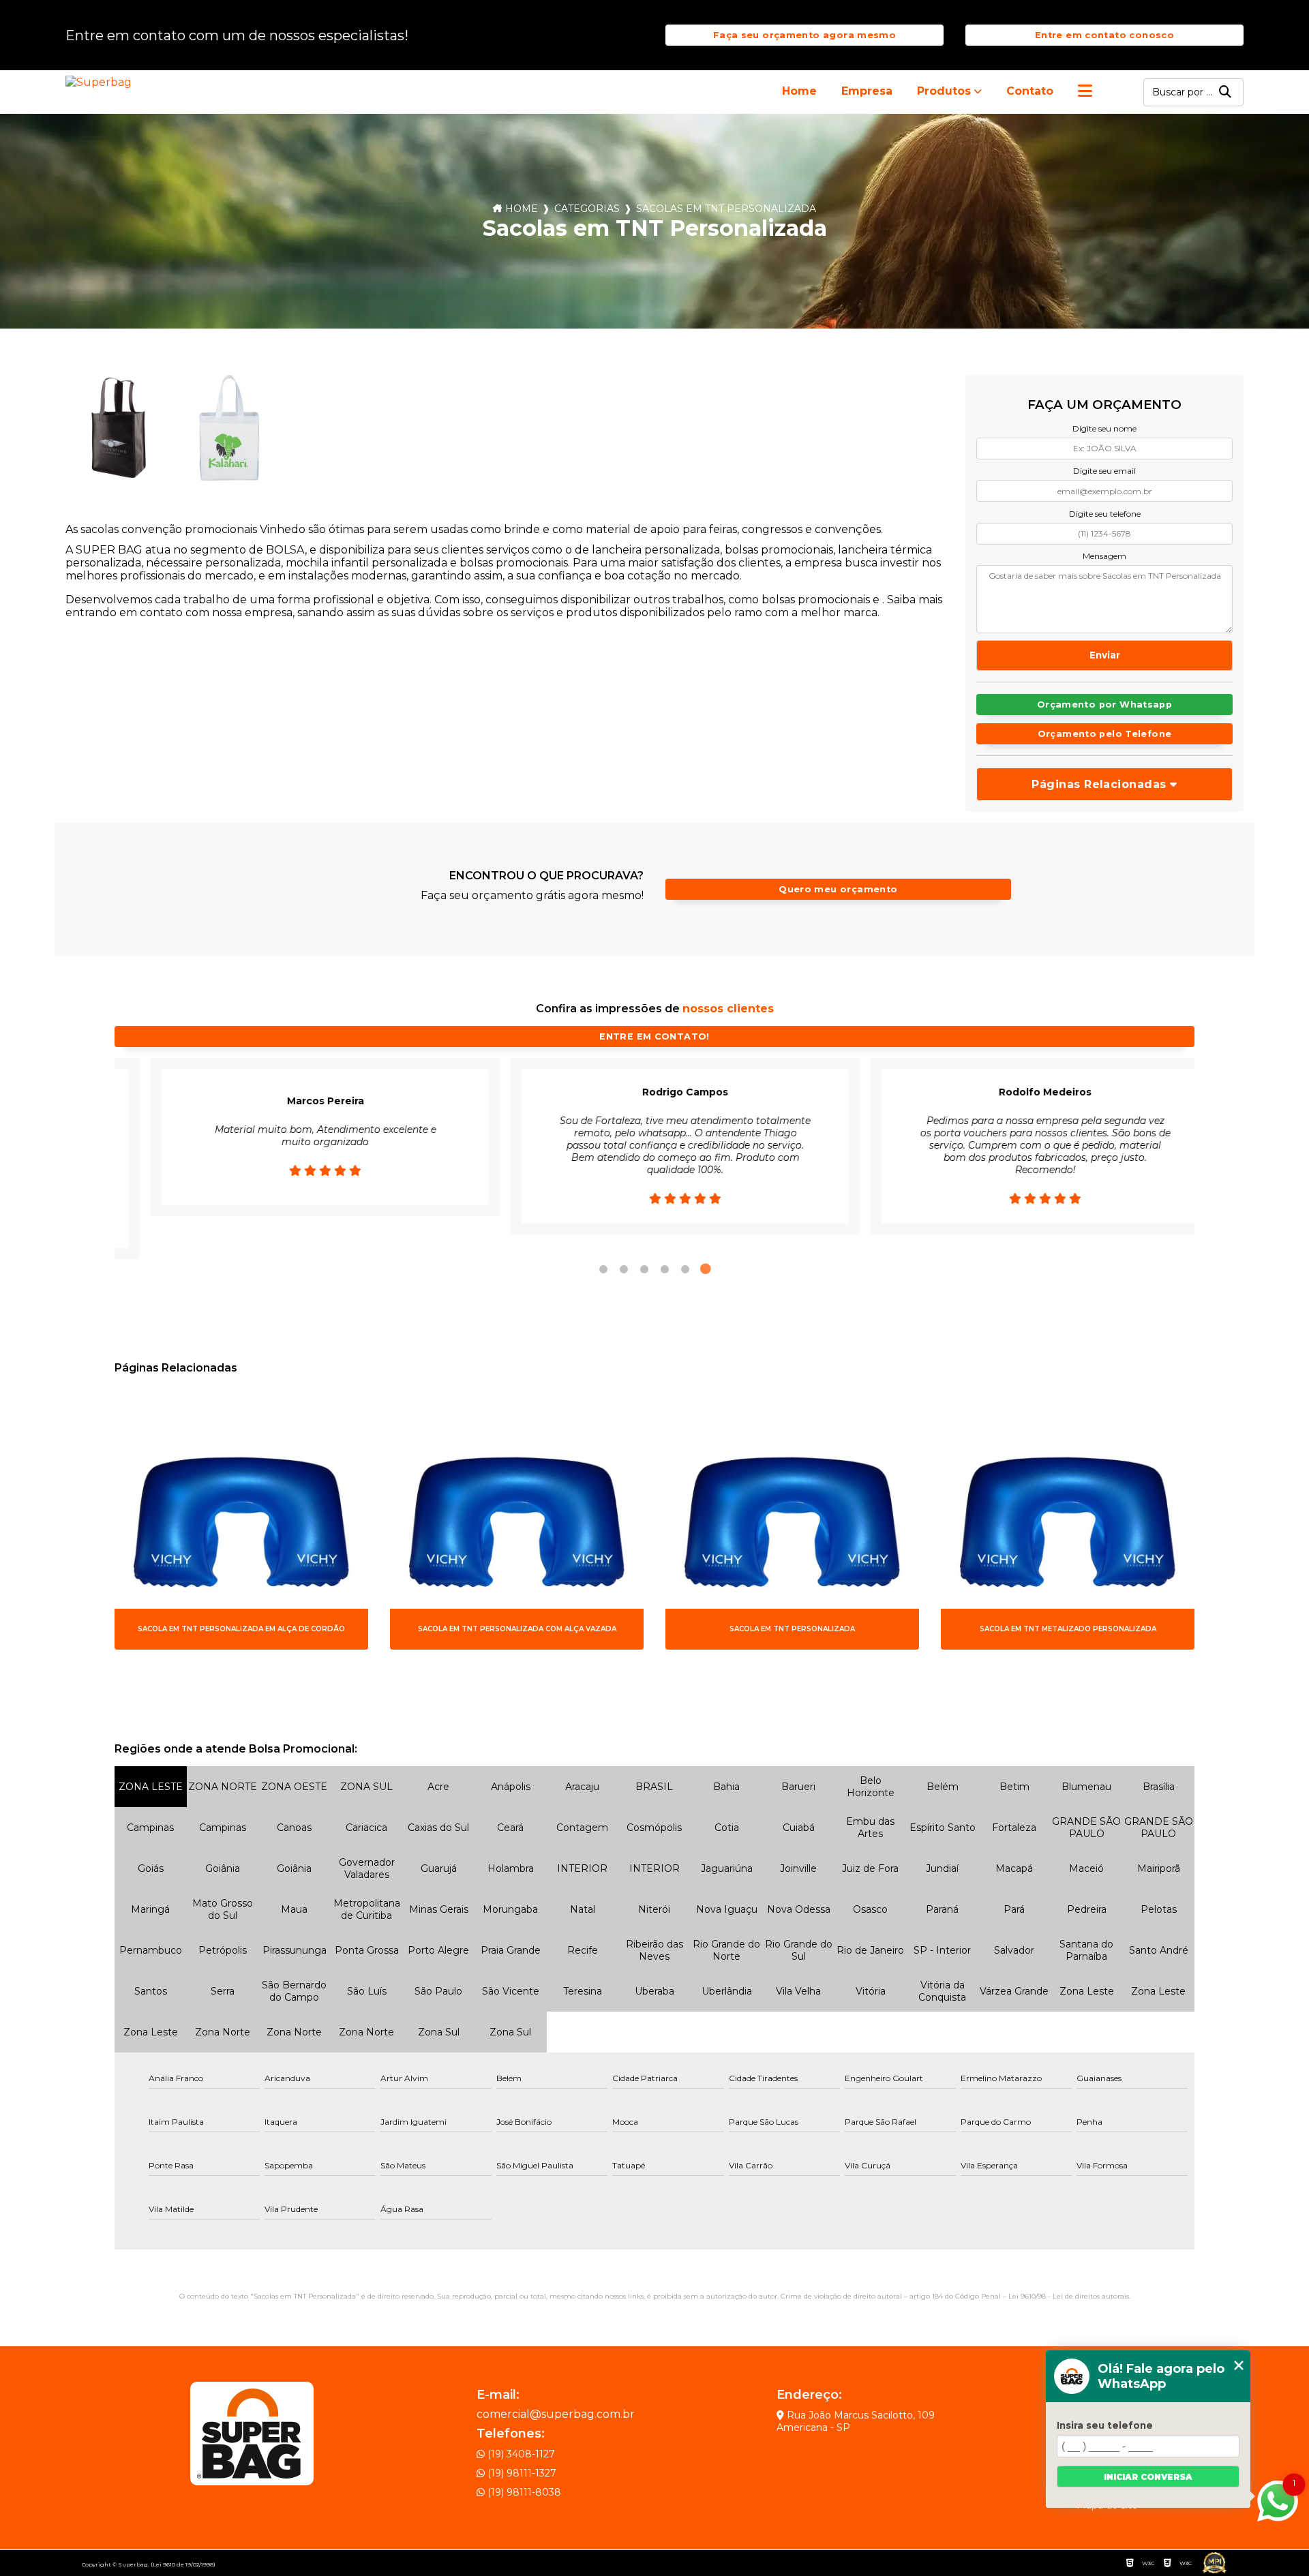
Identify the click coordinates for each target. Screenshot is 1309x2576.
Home (799, 91)
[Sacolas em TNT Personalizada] (119, 428)
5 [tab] (685, 1269)
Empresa (867, 91)
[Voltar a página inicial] (101, 82)
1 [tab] (603, 1269)
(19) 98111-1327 (521, 2473)
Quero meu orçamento (838, 889)
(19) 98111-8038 (523, 2492)
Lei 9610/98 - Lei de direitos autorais (1069, 2296)
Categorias (587, 209)
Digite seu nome (1104, 428)
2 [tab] (624, 1269)
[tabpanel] (289, 1146)
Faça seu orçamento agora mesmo (804, 35)
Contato (1030, 91)
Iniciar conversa (1148, 2477)
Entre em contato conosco (1104, 35)
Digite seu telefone (1105, 514)
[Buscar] (1225, 92)
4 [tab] (665, 1269)
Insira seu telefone (1105, 2425)
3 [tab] (644, 1269)
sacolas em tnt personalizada (726, 209)
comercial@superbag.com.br (556, 2414)
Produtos (944, 91)
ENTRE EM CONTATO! (654, 1036)
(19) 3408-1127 (520, 2454)
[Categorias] (1085, 92)
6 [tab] (706, 1269)
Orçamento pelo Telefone (1105, 734)
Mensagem (1104, 556)
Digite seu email (1104, 471)
